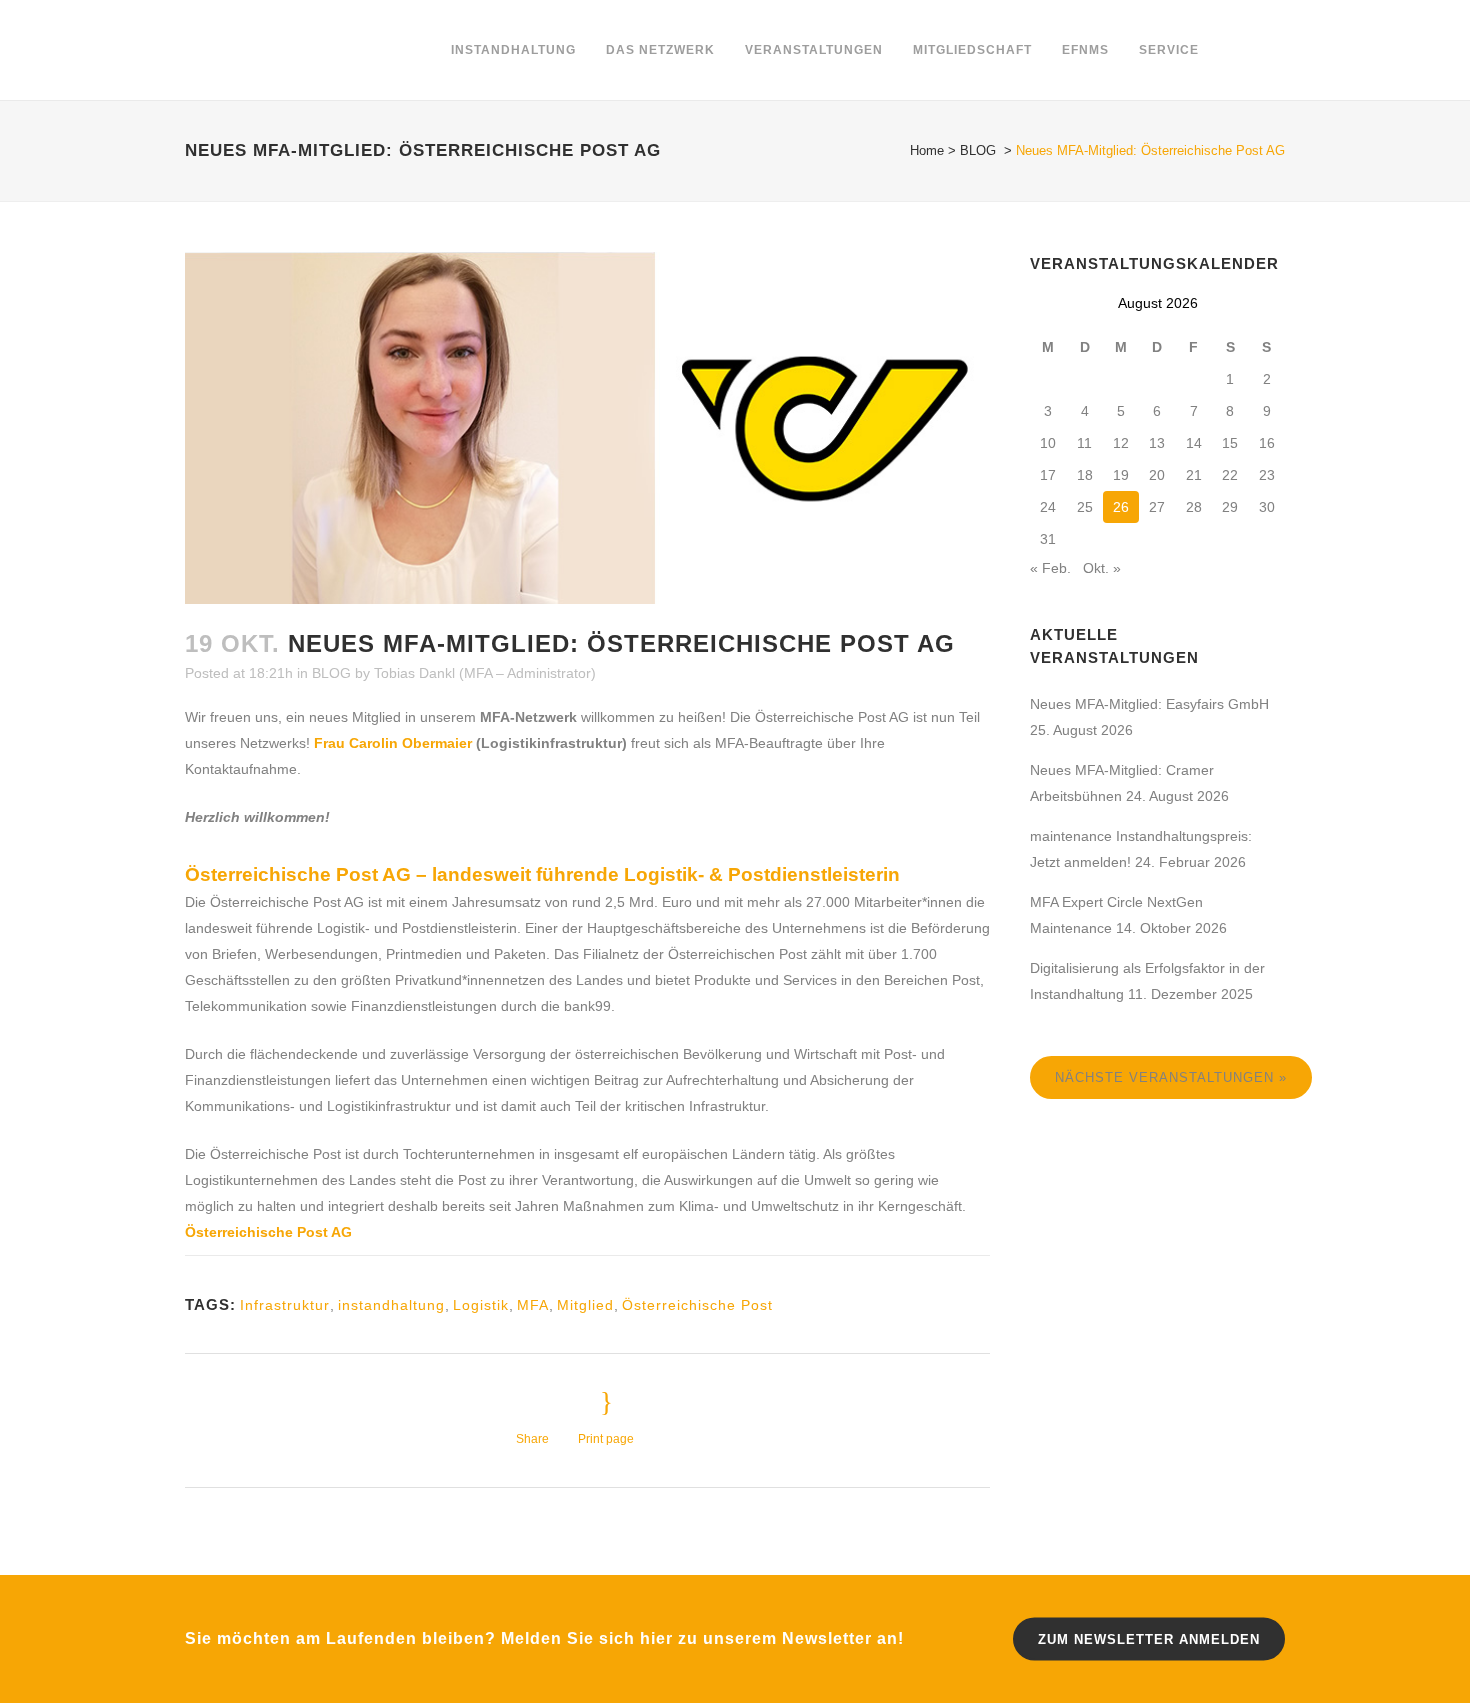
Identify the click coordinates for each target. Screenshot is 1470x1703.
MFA (533, 1305)
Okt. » (1102, 568)
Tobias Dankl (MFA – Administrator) (485, 673)
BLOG (978, 150)
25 (1085, 507)
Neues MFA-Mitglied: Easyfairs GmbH (1149, 704)
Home (927, 150)
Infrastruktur (285, 1305)
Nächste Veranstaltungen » (1171, 1077)
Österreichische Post (697, 1305)
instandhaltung (391, 1305)
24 (1048, 507)
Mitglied (585, 1305)
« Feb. (1050, 568)
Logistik (481, 1305)
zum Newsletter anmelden (1149, 1638)
